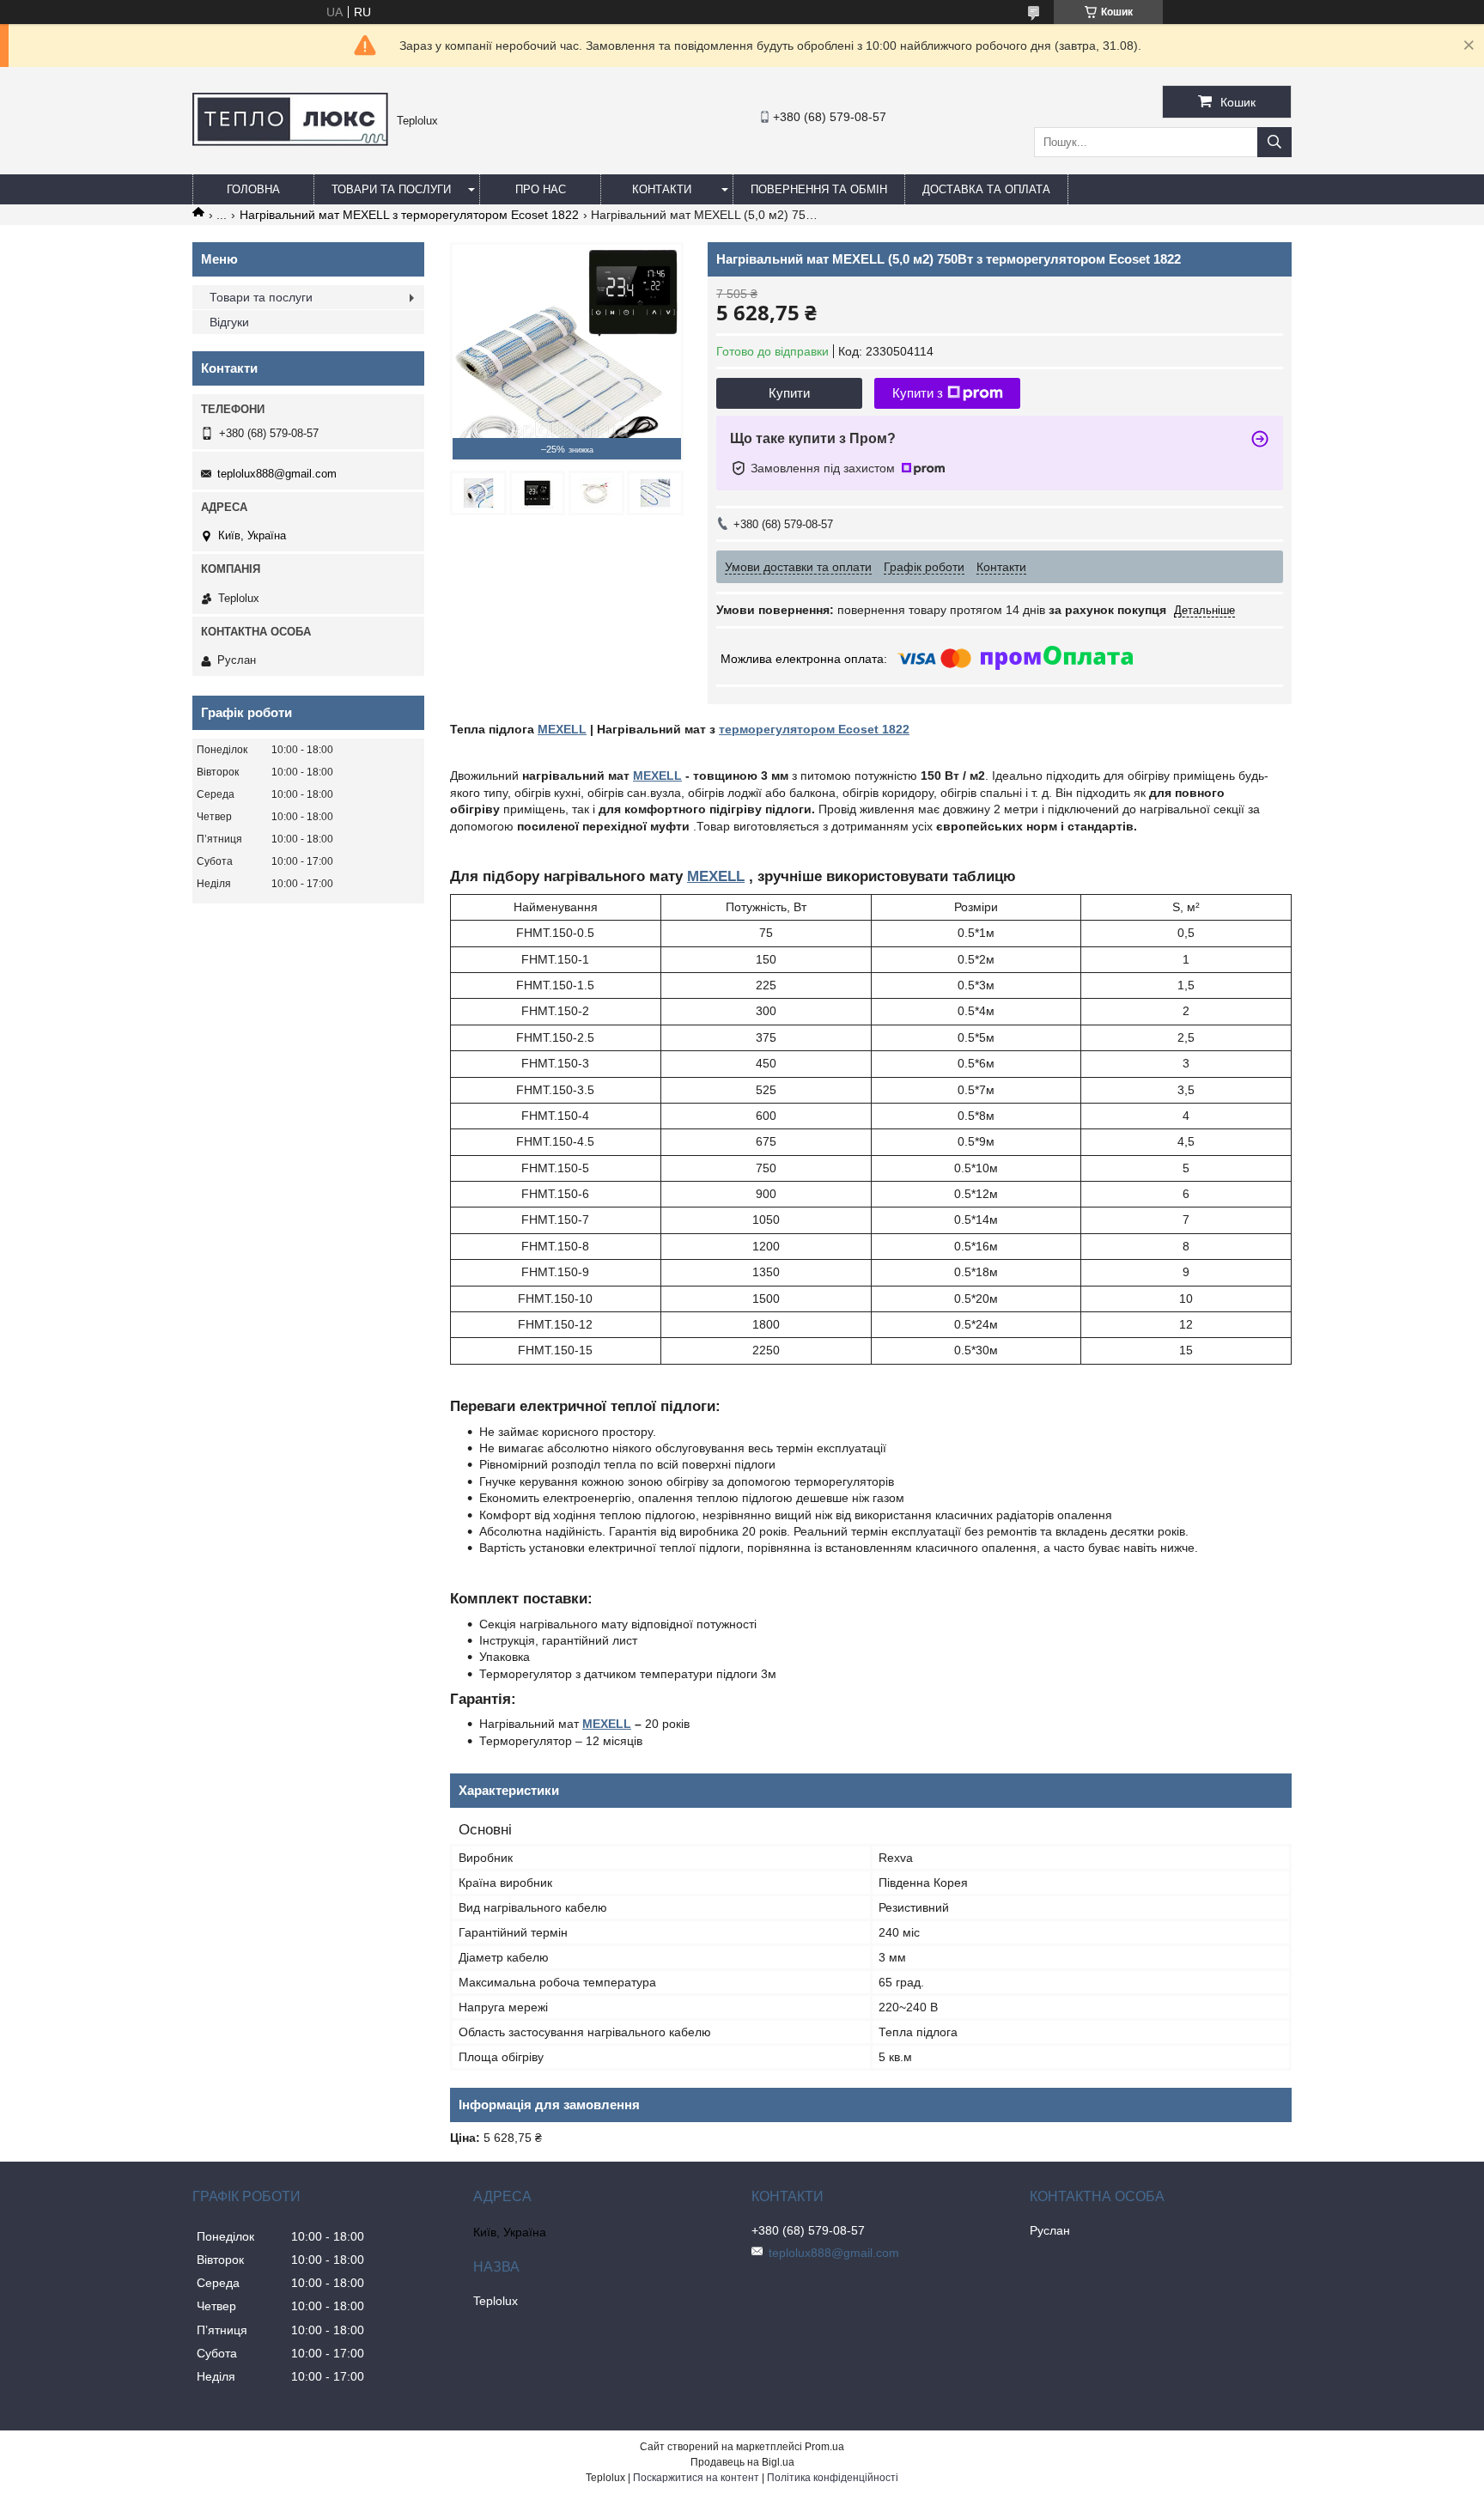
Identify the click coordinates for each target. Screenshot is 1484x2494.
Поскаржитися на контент (696, 2478)
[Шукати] (1274, 142)
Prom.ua (824, 2447)
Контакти (662, 189)
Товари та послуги (391, 189)
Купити (789, 393)
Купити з (918, 393)
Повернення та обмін (819, 189)
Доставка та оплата (986, 189)
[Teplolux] (290, 142)
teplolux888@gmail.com (277, 474)
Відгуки (229, 322)
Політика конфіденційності (833, 2478)
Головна (253, 189)
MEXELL (562, 729)
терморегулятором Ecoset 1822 (814, 729)
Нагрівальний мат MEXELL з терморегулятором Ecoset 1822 (409, 215)
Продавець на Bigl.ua (742, 2462)
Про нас (541, 189)
